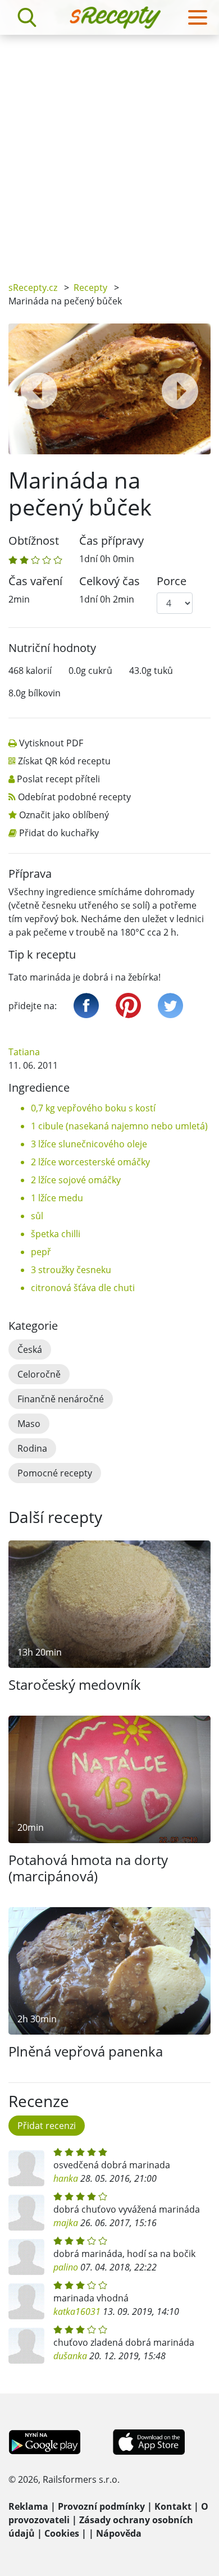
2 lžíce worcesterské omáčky (90, 1162)
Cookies (62, 2533)
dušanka (70, 2356)
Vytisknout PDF (51, 743)
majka (66, 2223)
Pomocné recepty (55, 1473)
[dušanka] (26, 2346)
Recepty (90, 288)
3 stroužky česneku (71, 1270)
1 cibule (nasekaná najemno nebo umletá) (119, 1126)
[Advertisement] (109, 150)
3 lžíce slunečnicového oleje (89, 1144)
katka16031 (77, 2311)
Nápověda (119, 2533)
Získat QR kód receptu (64, 761)
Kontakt (173, 2506)
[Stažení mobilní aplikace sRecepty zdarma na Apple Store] (148, 2441)
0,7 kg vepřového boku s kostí (93, 1108)
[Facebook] (86, 1006)
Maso (29, 1424)
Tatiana (24, 1052)
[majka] (26, 2213)
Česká (30, 1349)
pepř (41, 1252)
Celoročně (39, 1374)
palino (66, 2267)
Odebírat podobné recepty (74, 797)
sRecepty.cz (33, 288)
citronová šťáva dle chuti (83, 1288)
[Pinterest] (128, 1006)
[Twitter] (170, 1006)
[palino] (26, 2257)
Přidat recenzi (47, 2126)
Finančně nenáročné (61, 1399)
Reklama (28, 2506)
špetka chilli (56, 1234)
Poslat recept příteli (58, 779)
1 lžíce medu (57, 1198)
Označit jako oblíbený (64, 815)
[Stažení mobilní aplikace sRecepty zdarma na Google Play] (45, 2441)
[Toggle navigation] (198, 17)
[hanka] (26, 2168)
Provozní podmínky (101, 2506)
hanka (66, 2178)
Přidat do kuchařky (59, 833)
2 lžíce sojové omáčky (76, 1180)
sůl (37, 1216)
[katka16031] (26, 2301)
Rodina (32, 1448)
